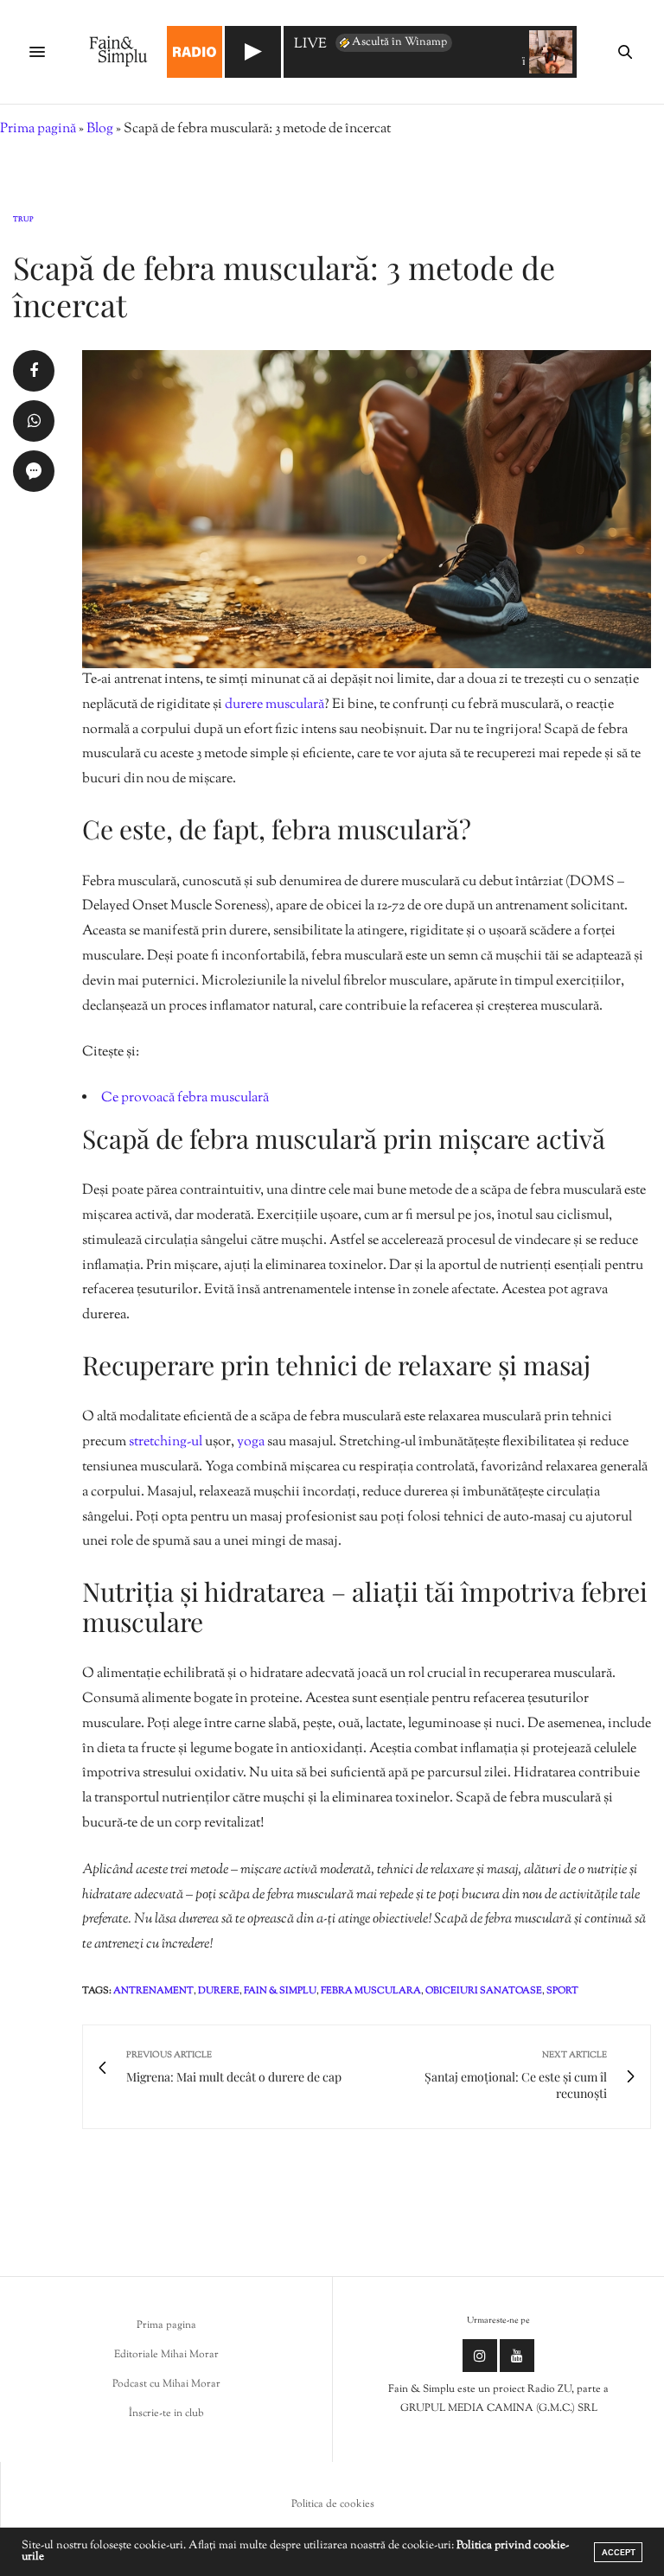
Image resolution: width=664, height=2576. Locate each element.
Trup (23, 220)
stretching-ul (166, 1442)
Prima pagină (38, 129)
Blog (100, 129)
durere (219, 1991)
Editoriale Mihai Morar (166, 2355)
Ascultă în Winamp (399, 42)
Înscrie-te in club (166, 2413)
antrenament (153, 1991)
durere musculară (275, 705)
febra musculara (371, 1991)
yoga (251, 1442)
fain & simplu (280, 1991)
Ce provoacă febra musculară (185, 1098)
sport (562, 1991)
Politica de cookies (333, 2504)
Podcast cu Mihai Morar (166, 2384)
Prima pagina (166, 2325)
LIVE (310, 45)
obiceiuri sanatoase (484, 1991)
